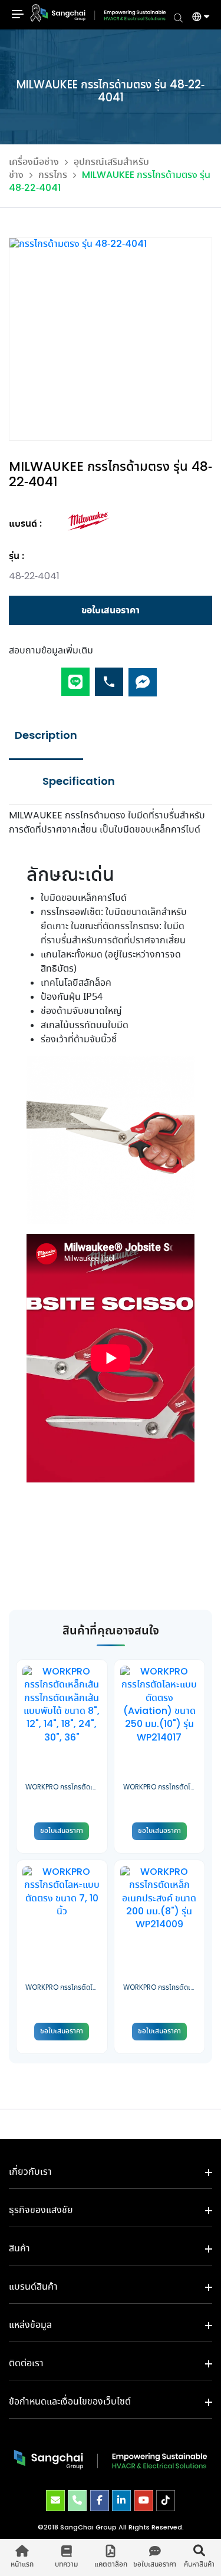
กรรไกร (53, 175)
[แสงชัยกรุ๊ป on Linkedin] (121, 2501)
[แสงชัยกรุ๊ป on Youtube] (144, 2501)
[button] (196, 18)
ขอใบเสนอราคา (111, 610)
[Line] (75, 677)
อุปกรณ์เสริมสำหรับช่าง (79, 169)
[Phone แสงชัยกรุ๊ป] (77, 2501)
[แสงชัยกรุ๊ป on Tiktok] (166, 2501)
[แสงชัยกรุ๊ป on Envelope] (55, 2501)
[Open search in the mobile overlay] (178, 17)
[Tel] (109, 677)
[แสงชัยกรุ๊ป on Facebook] (100, 2501)
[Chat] (143, 677)
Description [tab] (46, 736)
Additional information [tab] (78, 782)
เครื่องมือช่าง (34, 162)
